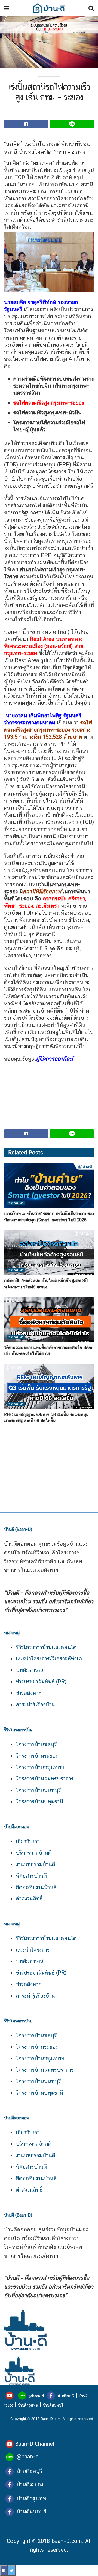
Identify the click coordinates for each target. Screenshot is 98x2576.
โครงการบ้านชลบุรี (36, 1744)
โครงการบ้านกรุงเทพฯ (40, 1767)
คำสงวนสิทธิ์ (29, 1899)
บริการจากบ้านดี (34, 1853)
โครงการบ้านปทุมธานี (39, 1802)
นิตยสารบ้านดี (31, 1876)
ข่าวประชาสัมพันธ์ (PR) (41, 1682)
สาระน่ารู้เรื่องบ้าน (35, 1704)
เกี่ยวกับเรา (28, 1841)
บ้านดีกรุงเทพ (28, 2405)
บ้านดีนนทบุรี (53, 2405)
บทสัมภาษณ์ (30, 1670)
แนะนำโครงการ (33, 1950)
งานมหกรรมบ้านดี (36, 1864)
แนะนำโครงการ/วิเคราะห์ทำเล (49, 1659)
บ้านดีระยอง (30, 2484)
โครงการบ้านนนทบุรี (38, 1790)
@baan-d (36, 2396)
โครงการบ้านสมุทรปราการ (45, 1779)
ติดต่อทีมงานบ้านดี (36, 1887)
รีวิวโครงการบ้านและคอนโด (46, 1647)
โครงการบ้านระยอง (37, 1756)
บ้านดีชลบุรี (65, 2396)
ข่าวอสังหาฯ (29, 1693)
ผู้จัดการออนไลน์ (54, 1059)
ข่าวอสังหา (16, 1203)
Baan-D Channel (35, 2444)
